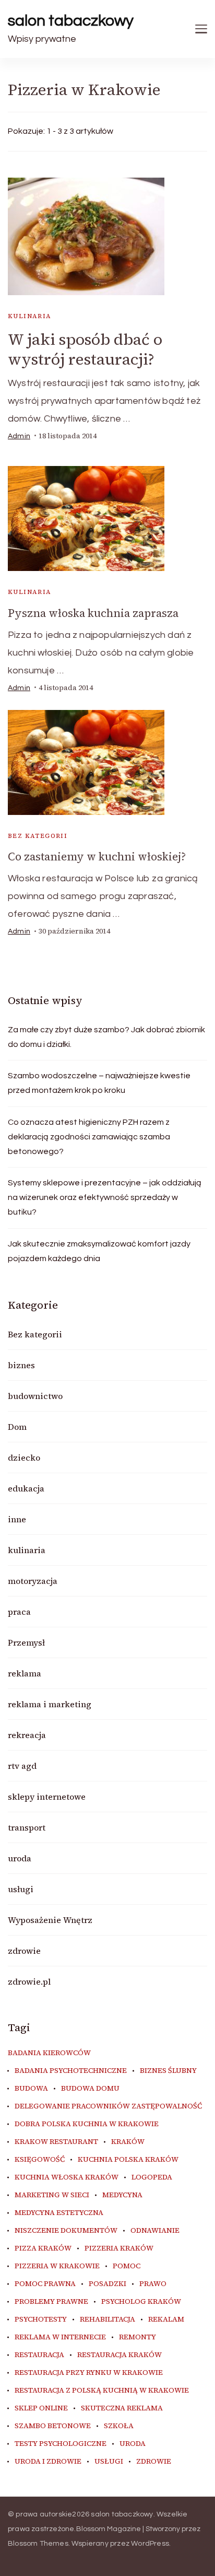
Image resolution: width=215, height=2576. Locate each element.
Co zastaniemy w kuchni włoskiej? (97, 856)
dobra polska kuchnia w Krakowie (87, 2124)
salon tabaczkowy (71, 21)
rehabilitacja (107, 2319)
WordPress (150, 2544)
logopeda (152, 2177)
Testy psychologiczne (61, 2444)
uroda (20, 1858)
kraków (128, 2142)
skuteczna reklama (122, 2408)
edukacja (26, 1488)
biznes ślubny (168, 2071)
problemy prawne (51, 2302)
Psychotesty (41, 2319)
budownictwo (35, 1396)
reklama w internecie (60, 2337)
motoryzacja (33, 1581)
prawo (153, 2284)
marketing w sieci (52, 2195)
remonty (138, 2337)
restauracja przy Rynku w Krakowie (89, 2373)
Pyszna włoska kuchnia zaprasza (93, 613)
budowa (31, 2089)
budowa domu (90, 2089)
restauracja (39, 2355)
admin (19, 436)
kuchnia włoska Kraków (67, 2177)
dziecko (24, 1458)
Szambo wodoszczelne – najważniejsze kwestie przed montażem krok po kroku (99, 1083)
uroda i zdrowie (48, 2462)
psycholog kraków (141, 2302)
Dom (17, 1427)
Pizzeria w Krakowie (57, 2266)
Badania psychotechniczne (71, 2071)
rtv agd (22, 1766)
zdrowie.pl (29, 1981)
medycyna (122, 2195)
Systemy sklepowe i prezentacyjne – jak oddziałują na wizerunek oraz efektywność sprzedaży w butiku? (105, 1197)
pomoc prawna (45, 2284)
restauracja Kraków (120, 2355)
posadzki (107, 2284)
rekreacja (27, 1735)
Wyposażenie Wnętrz (50, 1920)
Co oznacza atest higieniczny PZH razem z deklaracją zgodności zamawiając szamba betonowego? (89, 1137)
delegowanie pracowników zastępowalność (108, 2106)
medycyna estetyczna (59, 2213)
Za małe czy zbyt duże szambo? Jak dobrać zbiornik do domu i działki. (106, 1037)
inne (17, 1519)
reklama (25, 1673)
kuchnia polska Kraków (128, 2160)
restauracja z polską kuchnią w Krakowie (102, 2391)
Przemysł (26, 1642)
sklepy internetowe (47, 1797)
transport (27, 1827)
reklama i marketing (50, 1704)
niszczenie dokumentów (66, 2231)
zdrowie (24, 1951)
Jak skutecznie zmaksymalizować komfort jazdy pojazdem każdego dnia (99, 1251)
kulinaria (30, 316)
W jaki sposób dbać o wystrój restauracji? (85, 349)
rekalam (166, 2319)
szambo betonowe (53, 2426)
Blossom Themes (38, 2544)
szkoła (119, 2426)
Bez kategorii (38, 836)
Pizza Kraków (43, 2248)
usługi (21, 1889)
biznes (21, 1365)
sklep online (41, 2408)
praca (19, 1612)
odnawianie (155, 2231)
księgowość (40, 2160)
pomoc (127, 2266)
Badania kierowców (49, 2053)
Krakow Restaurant (56, 2142)
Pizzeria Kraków (119, 2248)
